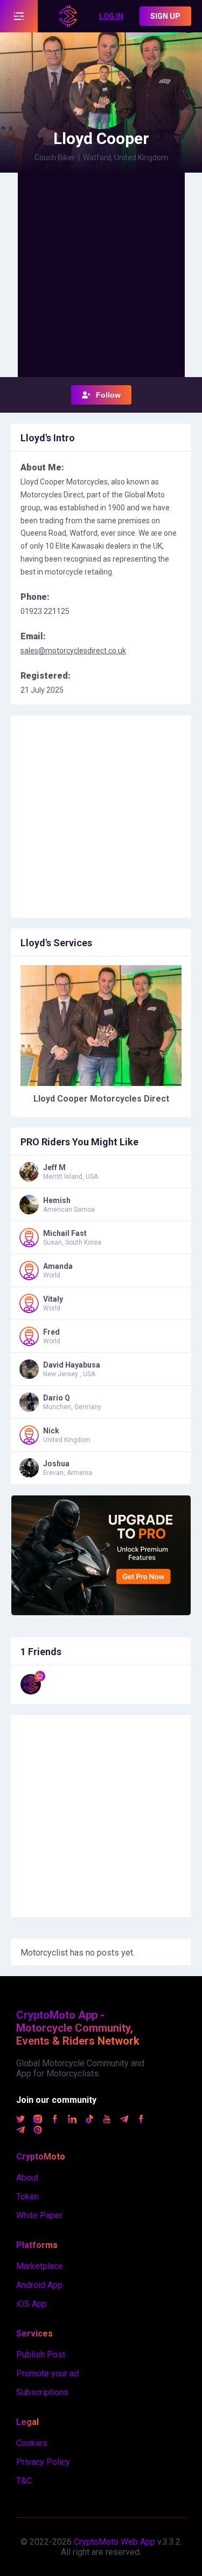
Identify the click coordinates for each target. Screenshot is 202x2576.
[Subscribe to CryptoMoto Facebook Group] (141, 2120)
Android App (39, 2285)
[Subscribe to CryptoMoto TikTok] (89, 2120)
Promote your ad (47, 2373)
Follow (108, 395)
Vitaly (53, 1299)
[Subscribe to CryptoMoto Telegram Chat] (20, 2131)
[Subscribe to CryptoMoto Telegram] (124, 2120)
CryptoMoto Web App (114, 2542)
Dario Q (57, 1398)
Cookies (32, 2443)
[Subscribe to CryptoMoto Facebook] (55, 2120)
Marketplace (40, 2266)
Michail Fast (65, 1233)
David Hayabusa (72, 1365)
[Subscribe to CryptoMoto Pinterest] (38, 2131)
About (27, 2178)
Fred (51, 1332)
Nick (51, 1431)
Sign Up (165, 16)
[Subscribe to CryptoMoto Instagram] (38, 2120)
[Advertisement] (101, 274)
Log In (111, 16)
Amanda (58, 1266)
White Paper (39, 2215)
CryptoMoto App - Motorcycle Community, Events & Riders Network (78, 2028)
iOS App (32, 2304)
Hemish (57, 1200)
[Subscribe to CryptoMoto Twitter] (20, 2120)
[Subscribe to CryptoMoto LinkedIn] (72, 2120)
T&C (24, 2481)
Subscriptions (42, 2392)
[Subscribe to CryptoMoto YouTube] (107, 2120)
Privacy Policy (43, 2462)
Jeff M (54, 1167)
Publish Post (41, 2355)
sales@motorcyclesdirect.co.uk (73, 651)
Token (27, 2196)
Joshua (56, 1464)
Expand (19, 16)
